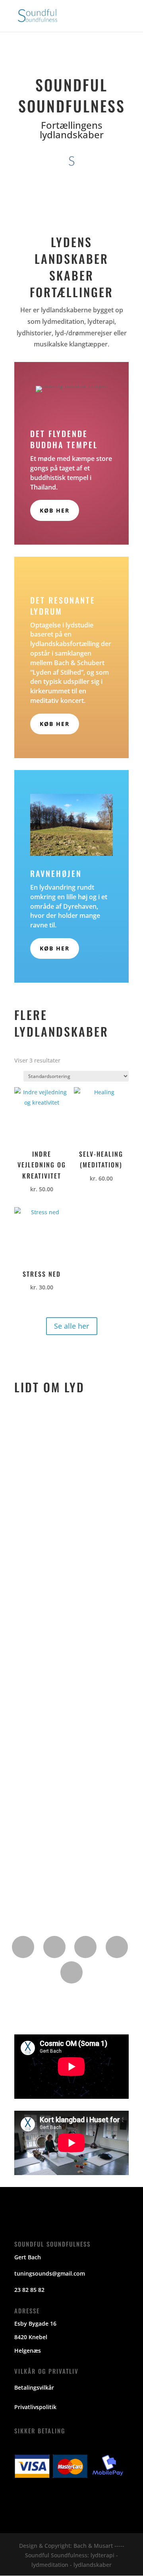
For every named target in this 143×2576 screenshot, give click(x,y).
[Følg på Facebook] (23, 1947)
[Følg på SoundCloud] (71, 1972)
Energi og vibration (51, 1436)
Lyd (28, 1583)
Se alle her (72, 1326)
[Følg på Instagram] (85, 1947)
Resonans (37, 1721)
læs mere (35, 1529)
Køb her (55, 510)
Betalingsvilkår (34, 2387)
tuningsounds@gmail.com (50, 2273)
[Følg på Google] (54, 1947)
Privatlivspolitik (35, 2407)
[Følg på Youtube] (117, 1947)
